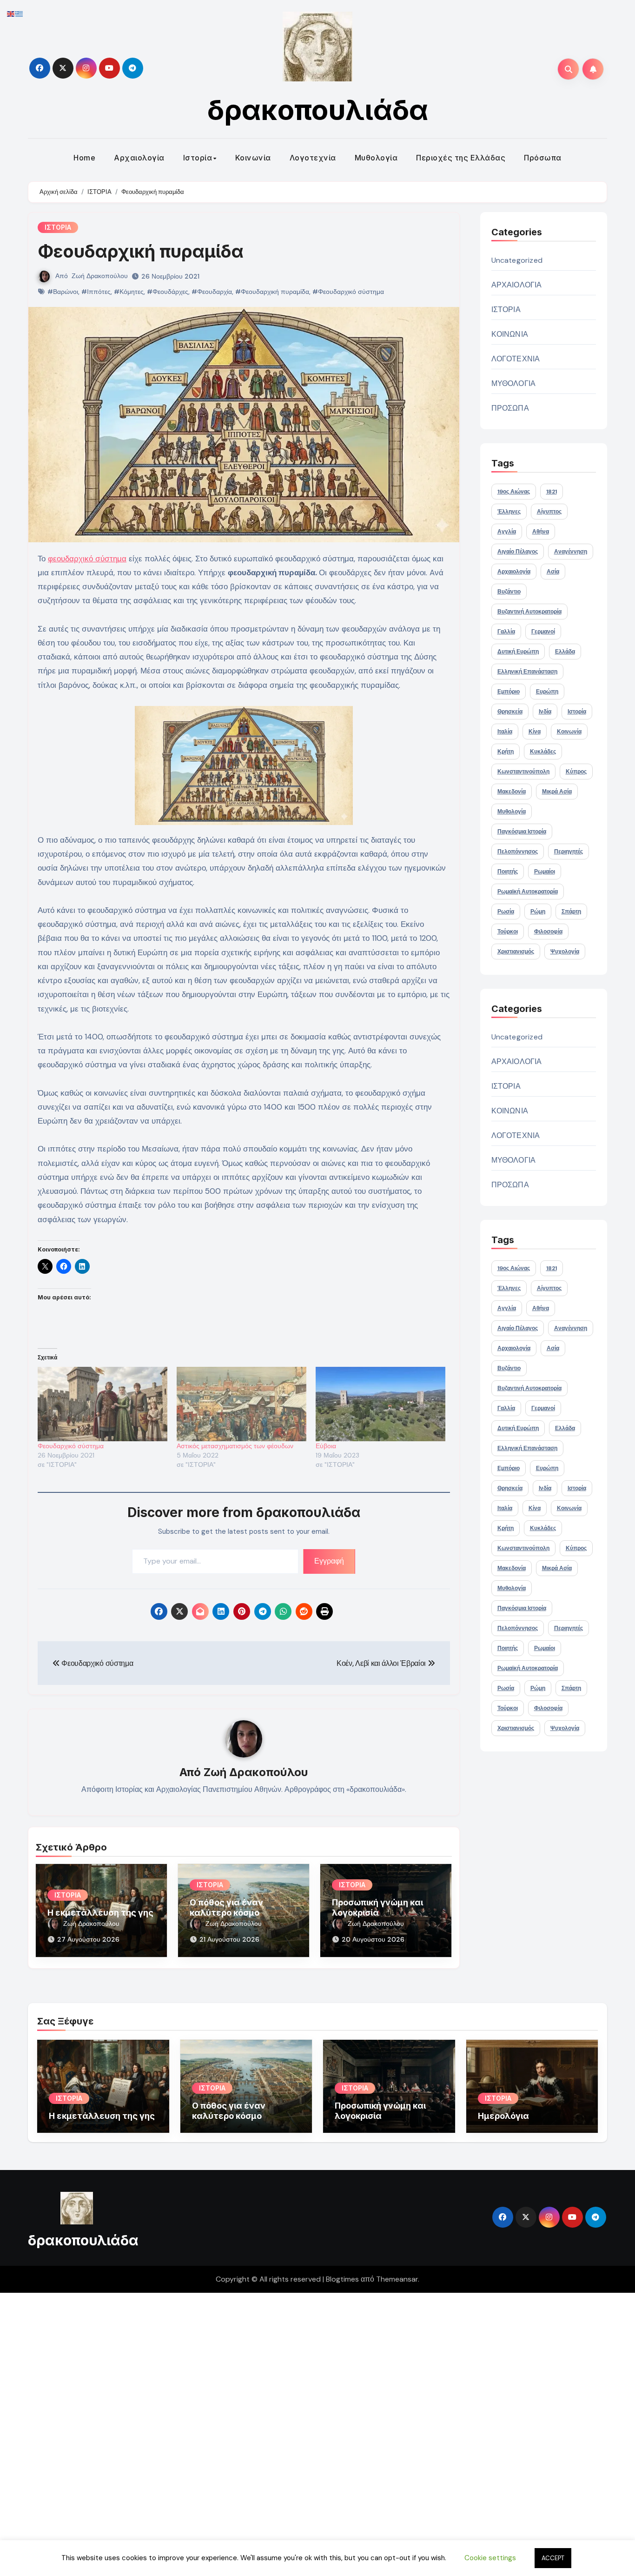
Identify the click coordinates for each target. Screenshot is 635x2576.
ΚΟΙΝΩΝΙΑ (510, 334)
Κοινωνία (253, 158)
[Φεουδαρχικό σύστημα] (103, 1404)
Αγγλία (507, 532)
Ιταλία (505, 732)
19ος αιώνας (514, 492)
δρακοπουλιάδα (318, 110)
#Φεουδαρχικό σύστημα (348, 292)
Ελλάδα (565, 652)
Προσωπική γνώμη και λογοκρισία (377, 1907)
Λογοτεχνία (313, 158)
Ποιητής (508, 872)
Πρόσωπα (543, 158)
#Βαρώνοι (63, 292)
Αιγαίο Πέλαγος (518, 552)
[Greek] (20, 13)
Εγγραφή (329, 1561)
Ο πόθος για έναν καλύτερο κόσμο (226, 1907)
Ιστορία (198, 158)
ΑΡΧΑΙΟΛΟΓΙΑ (517, 285)
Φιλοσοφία (548, 932)
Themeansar (397, 2279)
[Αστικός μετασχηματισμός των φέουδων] (241, 1404)
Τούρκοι (508, 932)
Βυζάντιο (509, 592)
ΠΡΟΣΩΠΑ (510, 408)
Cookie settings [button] (490, 2558)
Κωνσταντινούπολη (523, 772)
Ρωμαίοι (545, 872)
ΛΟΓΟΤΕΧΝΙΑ (516, 359)
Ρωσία (506, 912)
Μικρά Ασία (557, 792)
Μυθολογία (376, 158)
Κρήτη (506, 752)
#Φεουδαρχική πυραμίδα (272, 292)
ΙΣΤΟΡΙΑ (58, 227)
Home (84, 158)
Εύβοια (326, 1446)
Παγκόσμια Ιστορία (522, 832)
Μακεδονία (512, 792)
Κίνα (535, 732)
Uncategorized (517, 260)
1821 (552, 492)
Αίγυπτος (549, 512)
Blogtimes (342, 2279)
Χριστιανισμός (516, 952)
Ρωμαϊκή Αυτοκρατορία (528, 892)
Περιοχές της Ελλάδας (461, 158)
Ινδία (545, 712)
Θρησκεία (510, 712)
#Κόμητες (129, 292)
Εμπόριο (509, 692)
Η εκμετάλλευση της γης (100, 1913)
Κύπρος (576, 772)
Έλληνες (509, 512)
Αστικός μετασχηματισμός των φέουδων (235, 1446)
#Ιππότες (96, 292)
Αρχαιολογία (139, 158)
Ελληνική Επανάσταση (527, 672)
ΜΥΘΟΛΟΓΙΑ (514, 383)
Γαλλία (506, 632)
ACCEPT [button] (553, 2558)
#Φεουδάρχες (168, 292)
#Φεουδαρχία (212, 292)
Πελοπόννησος (518, 852)
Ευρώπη (547, 692)
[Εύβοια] (380, 1404)
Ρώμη (538, 912)
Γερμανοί (543, 632)
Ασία (553, 572)
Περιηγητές (569, 852)
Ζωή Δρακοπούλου (100, 276)
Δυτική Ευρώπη (518, 652)
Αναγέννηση (571, 552)
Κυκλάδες (543, 752)
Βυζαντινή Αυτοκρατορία (529, 612)
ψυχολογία (565, 952)
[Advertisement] (280, 2432)
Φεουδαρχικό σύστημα (71, 1446)
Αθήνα (541, 532)
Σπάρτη (571, 912)
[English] (11, 13)
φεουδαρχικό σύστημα (87, 559)
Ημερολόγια (503, 2116)
